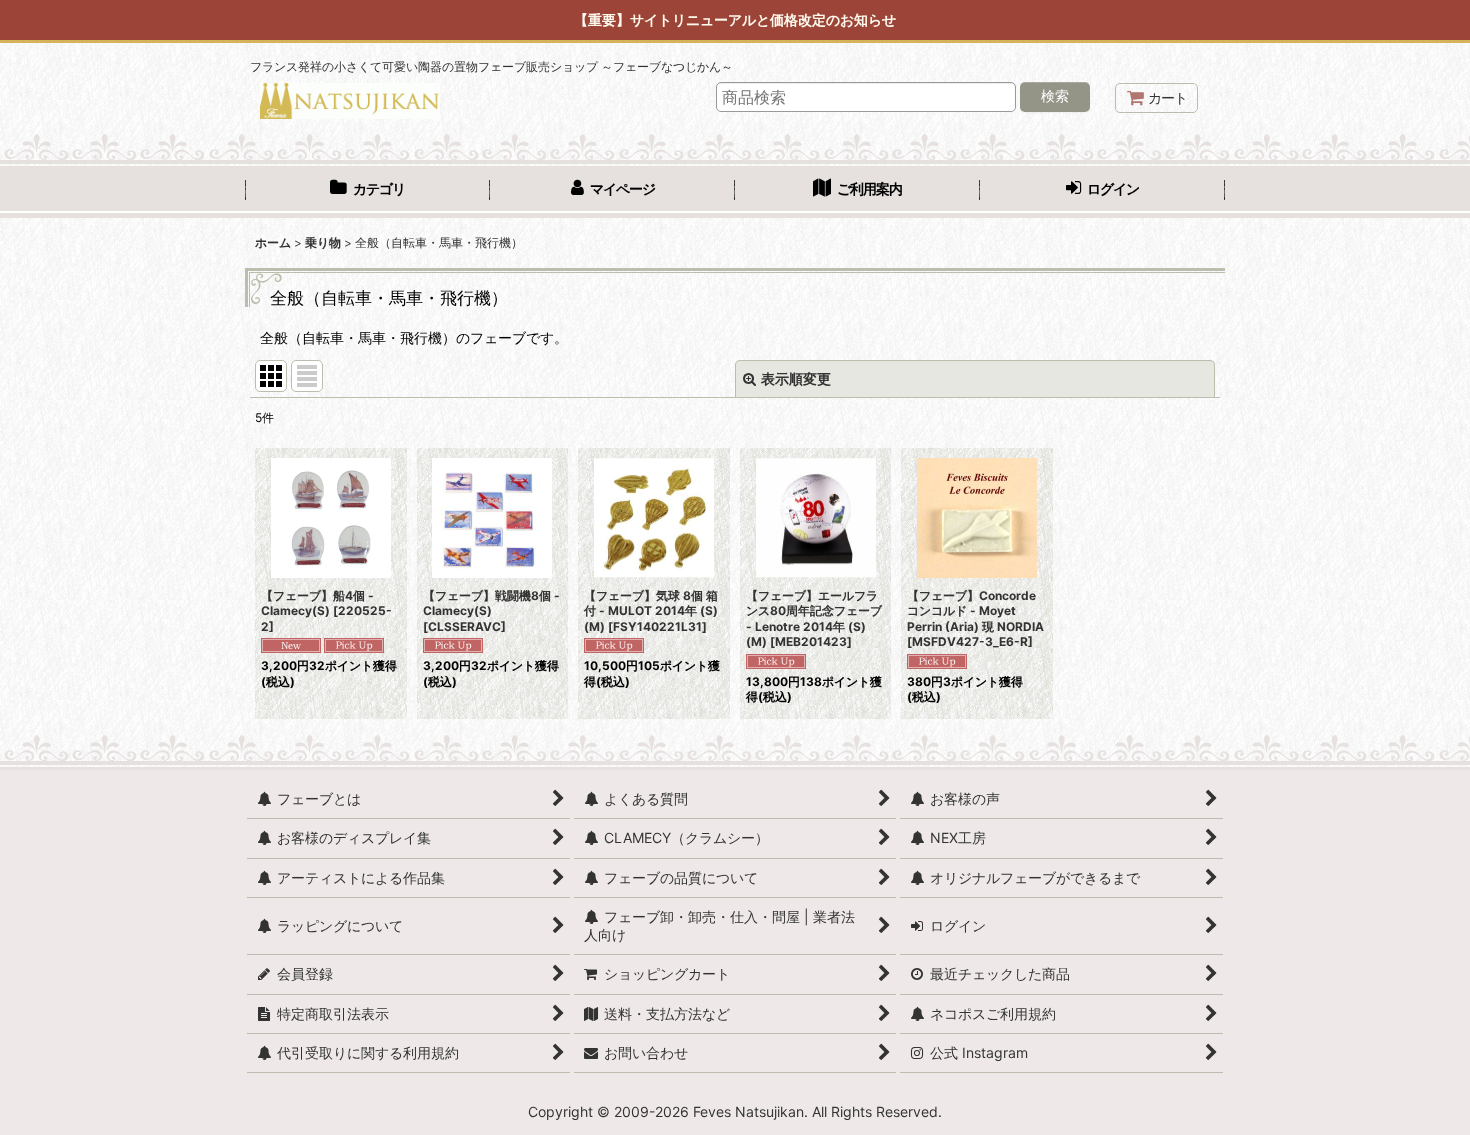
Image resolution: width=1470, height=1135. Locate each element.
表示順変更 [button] (796, 378)
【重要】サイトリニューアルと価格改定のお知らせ (735, 19)
